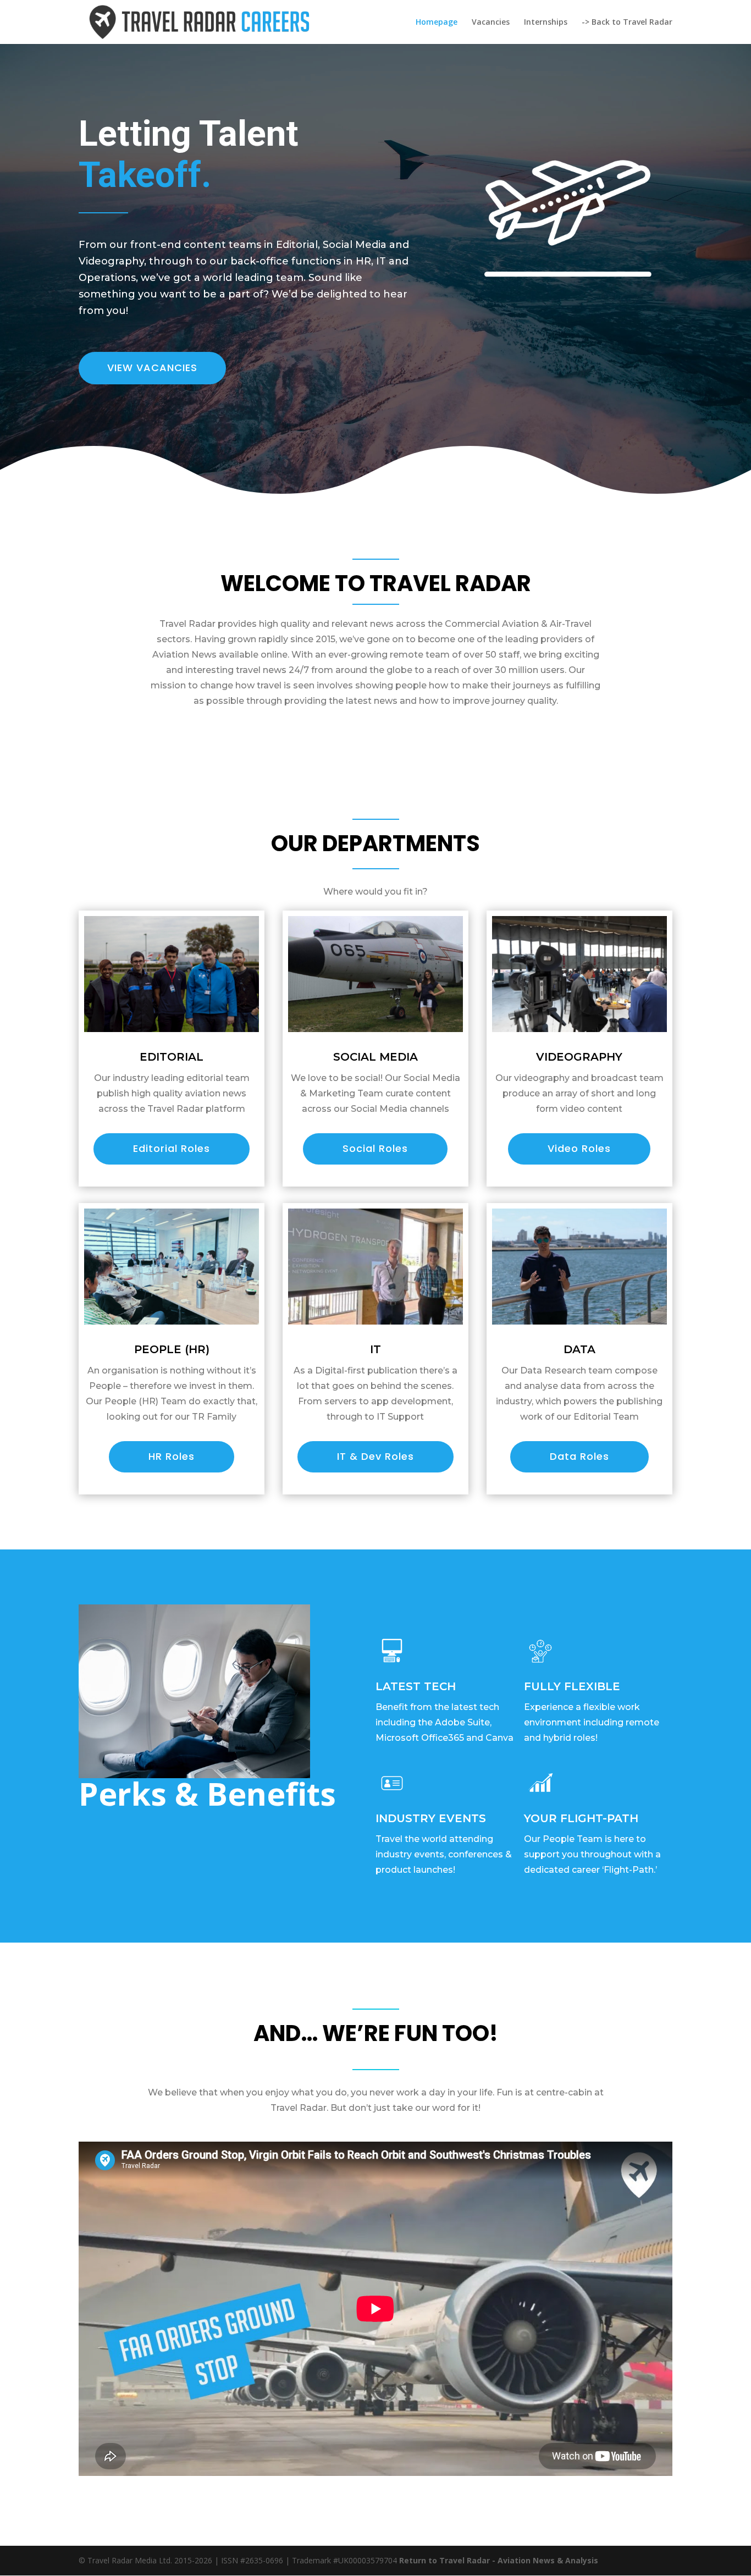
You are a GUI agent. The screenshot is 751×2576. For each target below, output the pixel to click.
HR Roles (172, 1456)
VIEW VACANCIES (152, 368)
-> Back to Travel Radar (627, 23)
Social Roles (375, 1148)
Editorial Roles (172, 1148)
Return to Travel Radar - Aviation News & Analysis (499, 2560)
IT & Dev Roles (375, 1456)
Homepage (437, 23)
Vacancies (491, 23)
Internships (546, 23)
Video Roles (579, 1148)
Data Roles (579, 1456)
